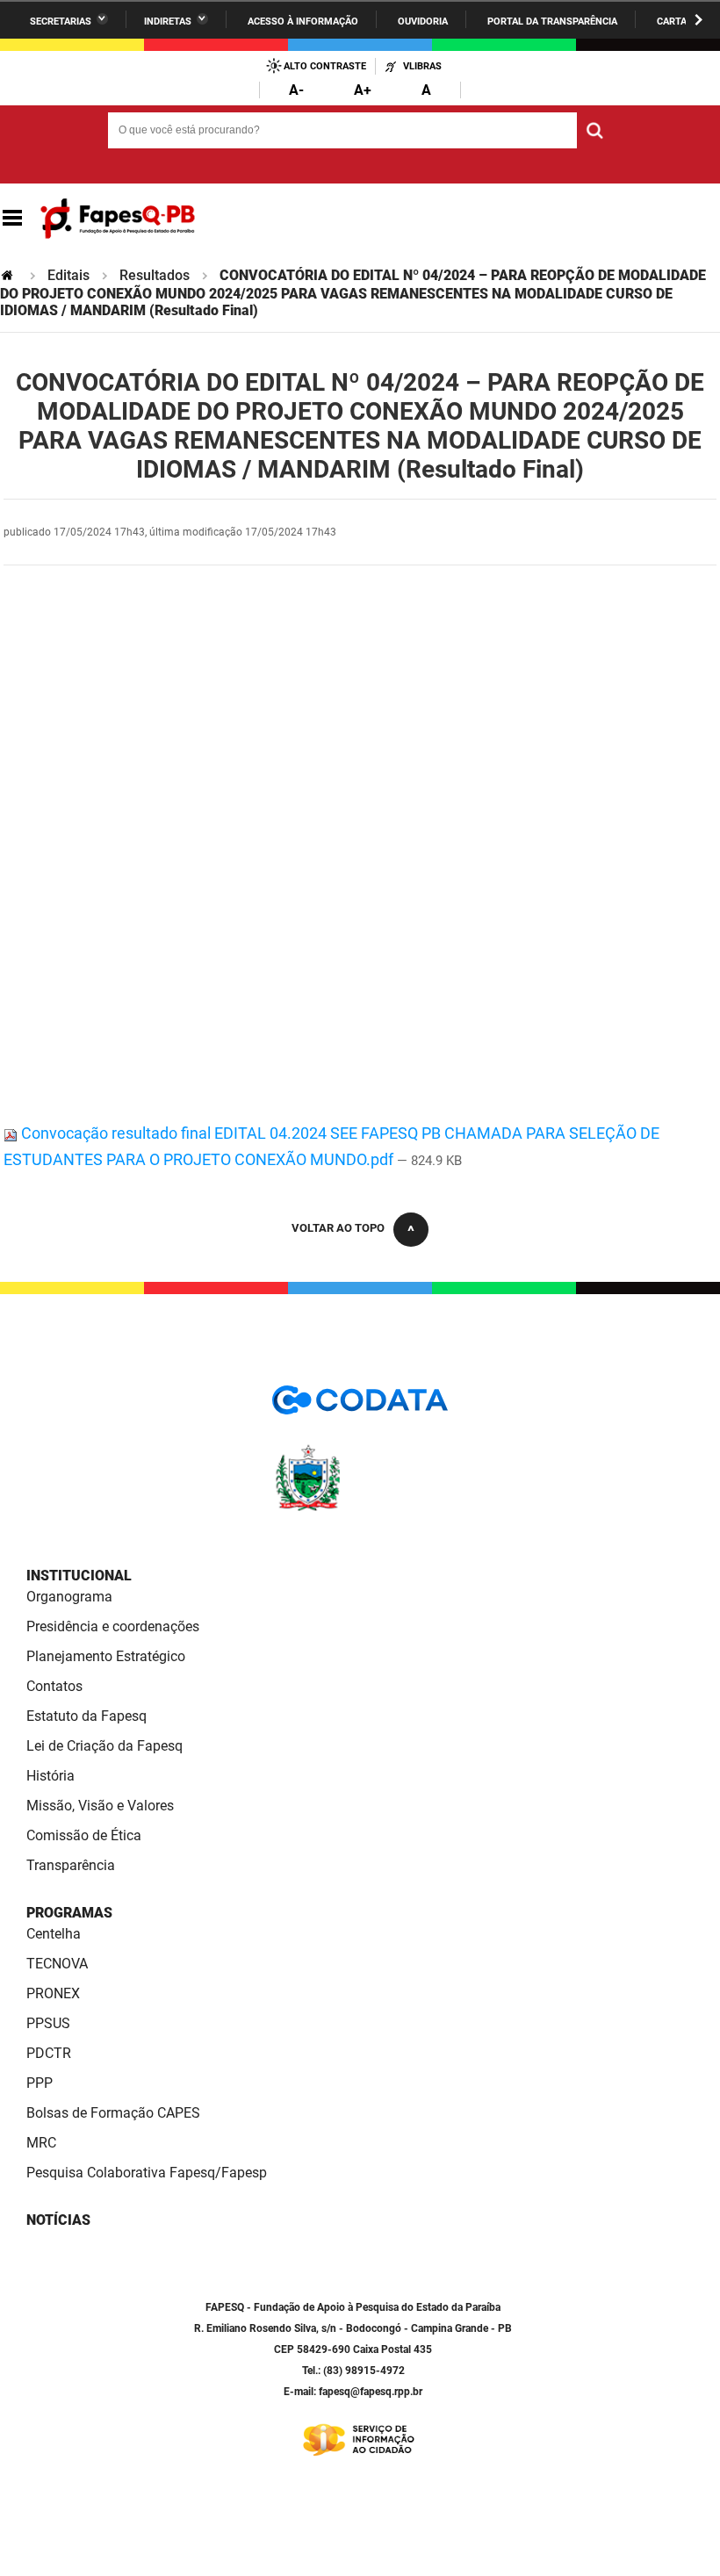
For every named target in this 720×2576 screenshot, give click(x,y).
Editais (68, 275)
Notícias (58, 2220)
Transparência (71, 1865)
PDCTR (49, 2053)
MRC (41, 2143)
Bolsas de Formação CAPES (113, 2113)
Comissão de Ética (84, 1835)
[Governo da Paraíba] (360, 1508)
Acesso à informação (303, 22)
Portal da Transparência (552, 22)
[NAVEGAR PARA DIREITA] (698, 20)
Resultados (155, 275)
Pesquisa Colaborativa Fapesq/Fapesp (147, 2173)
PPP (40, 2083)
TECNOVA (57, 1964)
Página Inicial (9, 275)
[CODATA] (360, 1406)
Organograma (69, 1597)
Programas (69, 1913)
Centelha (54, 1934)
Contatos (54, 1686)
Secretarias (61, 22)
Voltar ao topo (338, 1228)
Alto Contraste (325, 66)
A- (296, 90)
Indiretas (168, 22)
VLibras (422, 66)
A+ (363, 90)
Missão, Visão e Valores (100, 1806)
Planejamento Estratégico (106, 1656)
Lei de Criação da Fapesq (104, 1746)
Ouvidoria (423, 22)
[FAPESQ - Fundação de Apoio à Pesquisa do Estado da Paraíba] (118, 219)
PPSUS (48, 2023)
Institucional (79, 1576)
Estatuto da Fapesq (86, 1716)
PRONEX (53, 1993)
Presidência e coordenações (113, 1626)
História (50, 1776)
